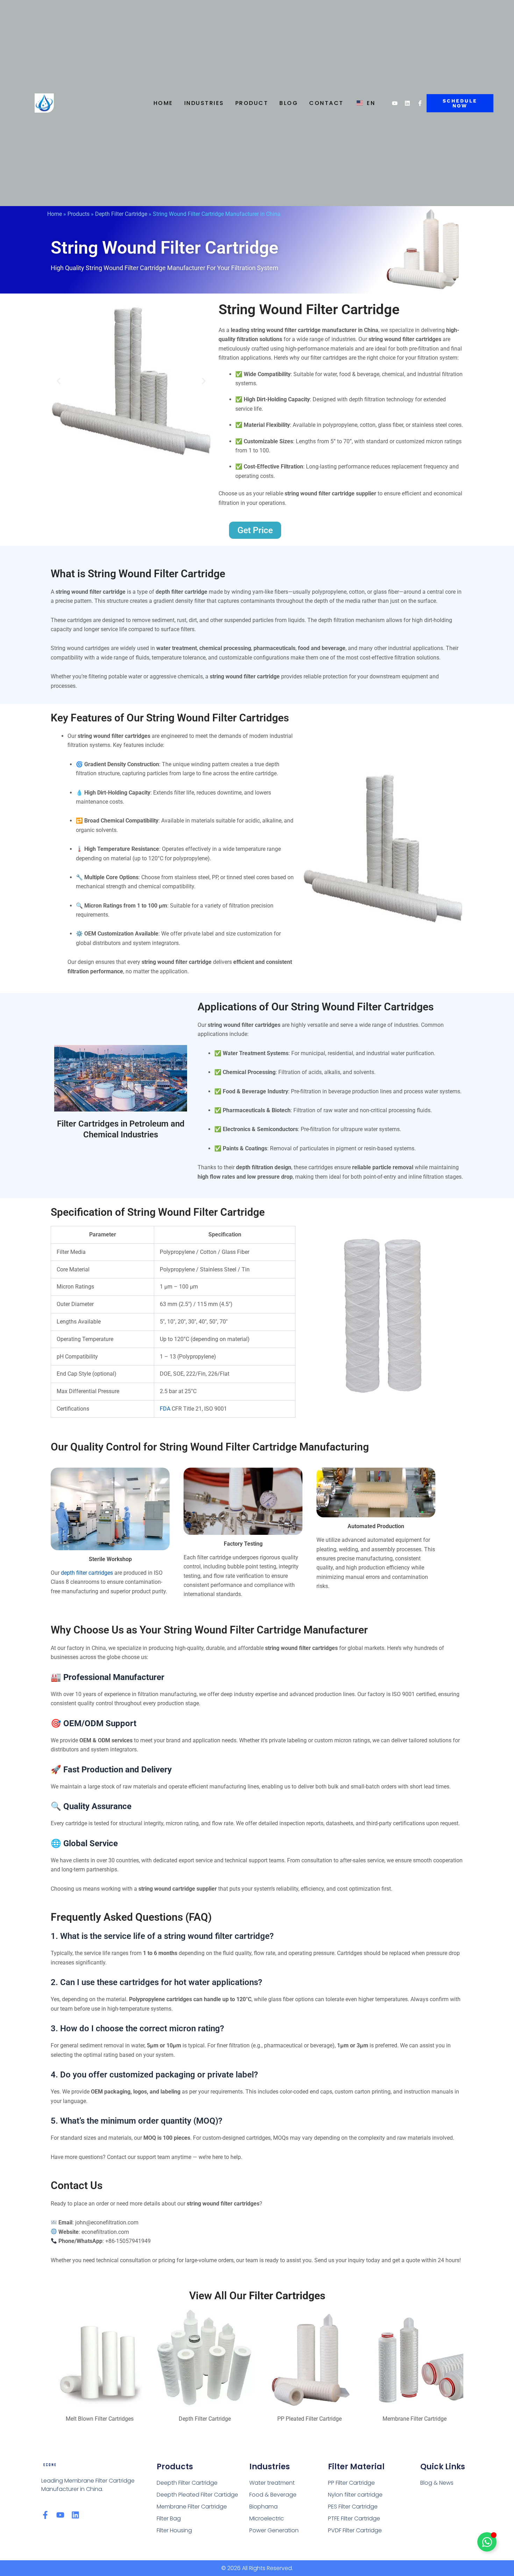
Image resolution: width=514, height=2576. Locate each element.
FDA (165, 1409)
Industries (204, 103)
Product (252, 103)
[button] (59, 381)
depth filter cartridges (87, 1573)
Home (163, 103)
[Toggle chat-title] (487, 2542)
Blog (289, 103)
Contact (326, 103)
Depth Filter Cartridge (121, 214)
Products (78, 214)
